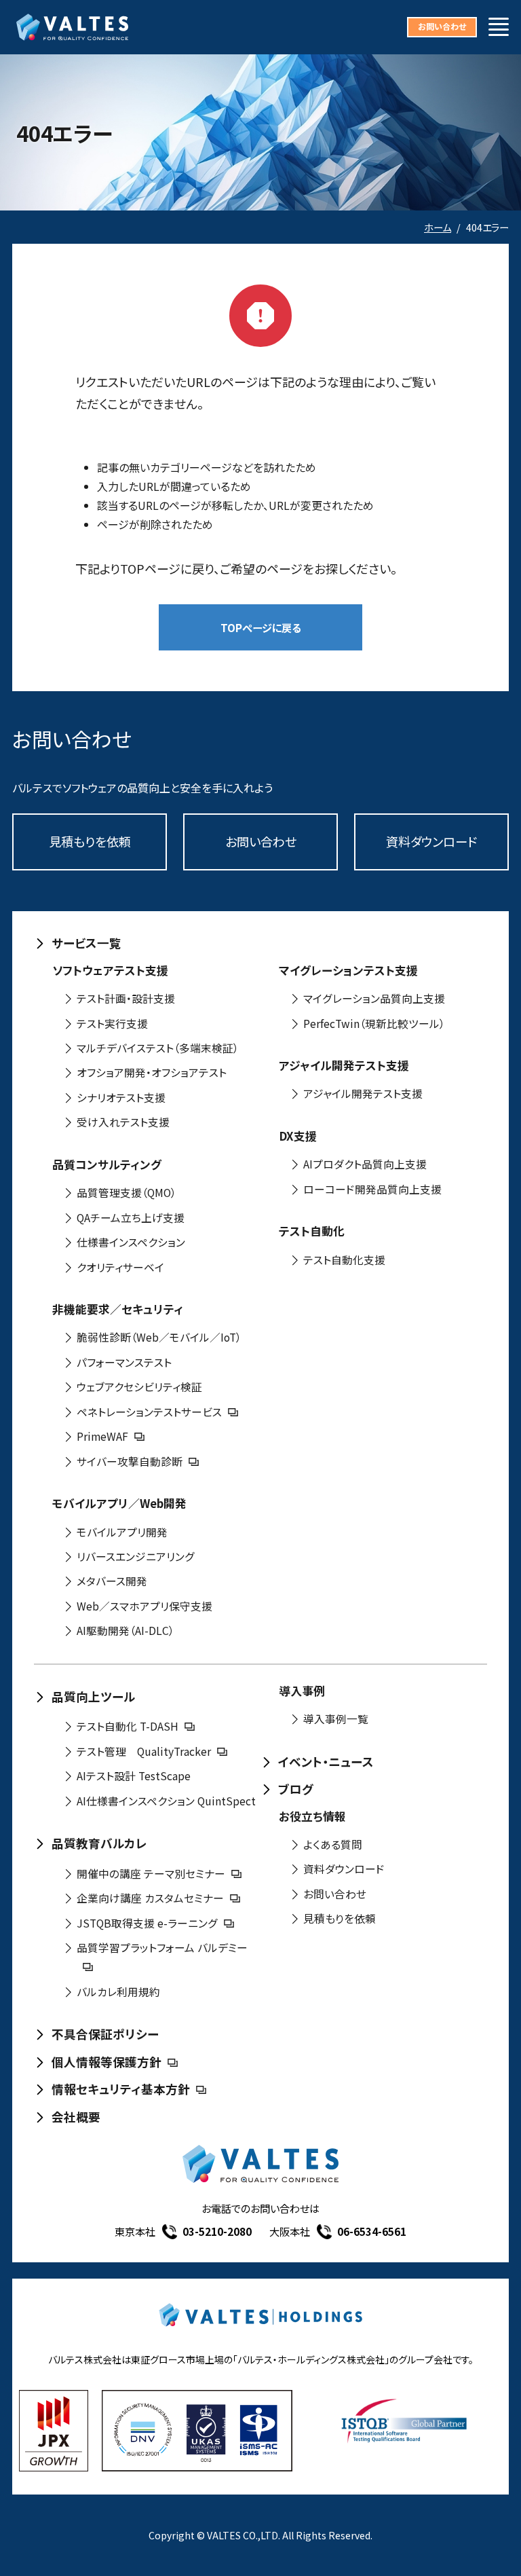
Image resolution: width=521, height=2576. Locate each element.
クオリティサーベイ (120, 1267)
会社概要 (76, 2117)
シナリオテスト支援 (121, 1098)
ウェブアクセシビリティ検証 (139, 1387)
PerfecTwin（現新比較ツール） (374, 1024)
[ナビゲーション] (499, 27)
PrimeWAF (102, 1436)
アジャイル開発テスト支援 (363, 1093)
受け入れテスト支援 (123, 1122)
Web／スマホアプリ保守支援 (144, 1606)
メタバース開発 (112, 1581)
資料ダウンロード (431, 841)
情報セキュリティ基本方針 (121, 2089)
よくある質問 (333, 1844)
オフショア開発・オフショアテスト (152, 1072)
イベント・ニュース (326, 1762)
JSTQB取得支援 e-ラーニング (147, 1923)
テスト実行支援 (112, 1024)
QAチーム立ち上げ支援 (131, 1218)
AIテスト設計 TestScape (134, 1776)
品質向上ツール (94, 1696)
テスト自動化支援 (344, 1260)
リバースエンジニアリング (136, 1557)
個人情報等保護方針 (107, 2062)
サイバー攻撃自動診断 (130, 1461)
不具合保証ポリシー (105, 2034)
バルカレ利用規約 (118, 1992)
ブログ (296, 1789)
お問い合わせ (442, 26)
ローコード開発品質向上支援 (372, 1189)
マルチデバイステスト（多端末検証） (158, 1048)
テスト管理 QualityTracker (144, 1751)
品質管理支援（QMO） (127, 1193)
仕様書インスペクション (131, 1242)
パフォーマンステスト (124, 1362)
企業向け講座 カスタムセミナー (150, 1898)
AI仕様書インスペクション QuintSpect (166, 1801)
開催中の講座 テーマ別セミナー (151, 1874)
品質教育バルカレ (99, 1843)
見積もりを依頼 (90, 841)
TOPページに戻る (261, 627)
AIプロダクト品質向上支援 (365, 1164)
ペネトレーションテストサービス (149, 1412)
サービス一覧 (86, 943)
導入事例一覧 (336, 1719)
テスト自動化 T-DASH (128, 1726)
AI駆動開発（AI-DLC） (126, 1631)
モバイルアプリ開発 (122, 1532)
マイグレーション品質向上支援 (374, 998)
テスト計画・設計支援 (126, 998)
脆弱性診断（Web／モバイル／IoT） (159, 1337)
